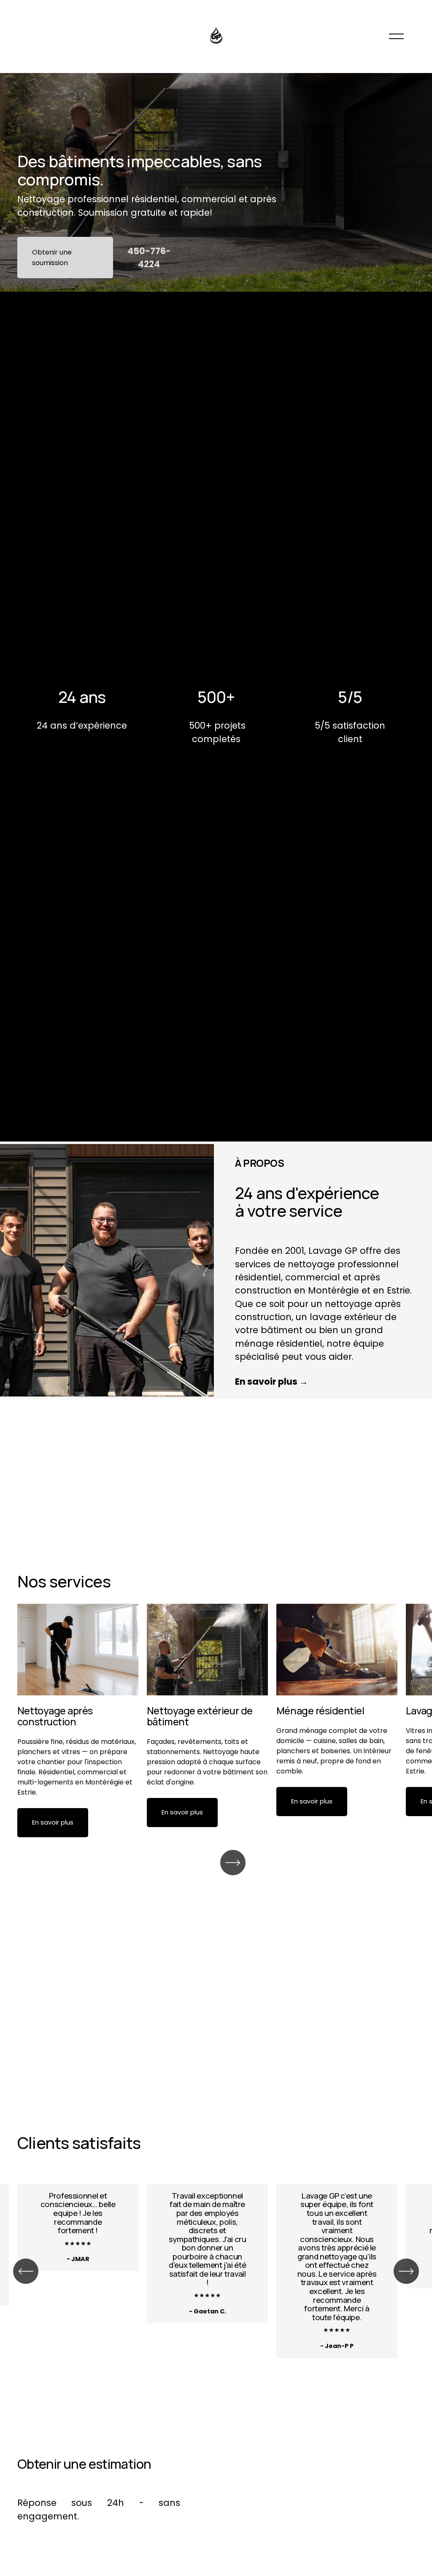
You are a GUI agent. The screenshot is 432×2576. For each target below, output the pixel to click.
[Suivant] (233, 1863)
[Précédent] (26, 2271)
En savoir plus (53, 1822)
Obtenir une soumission (52, 258)
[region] (216, 1720)
